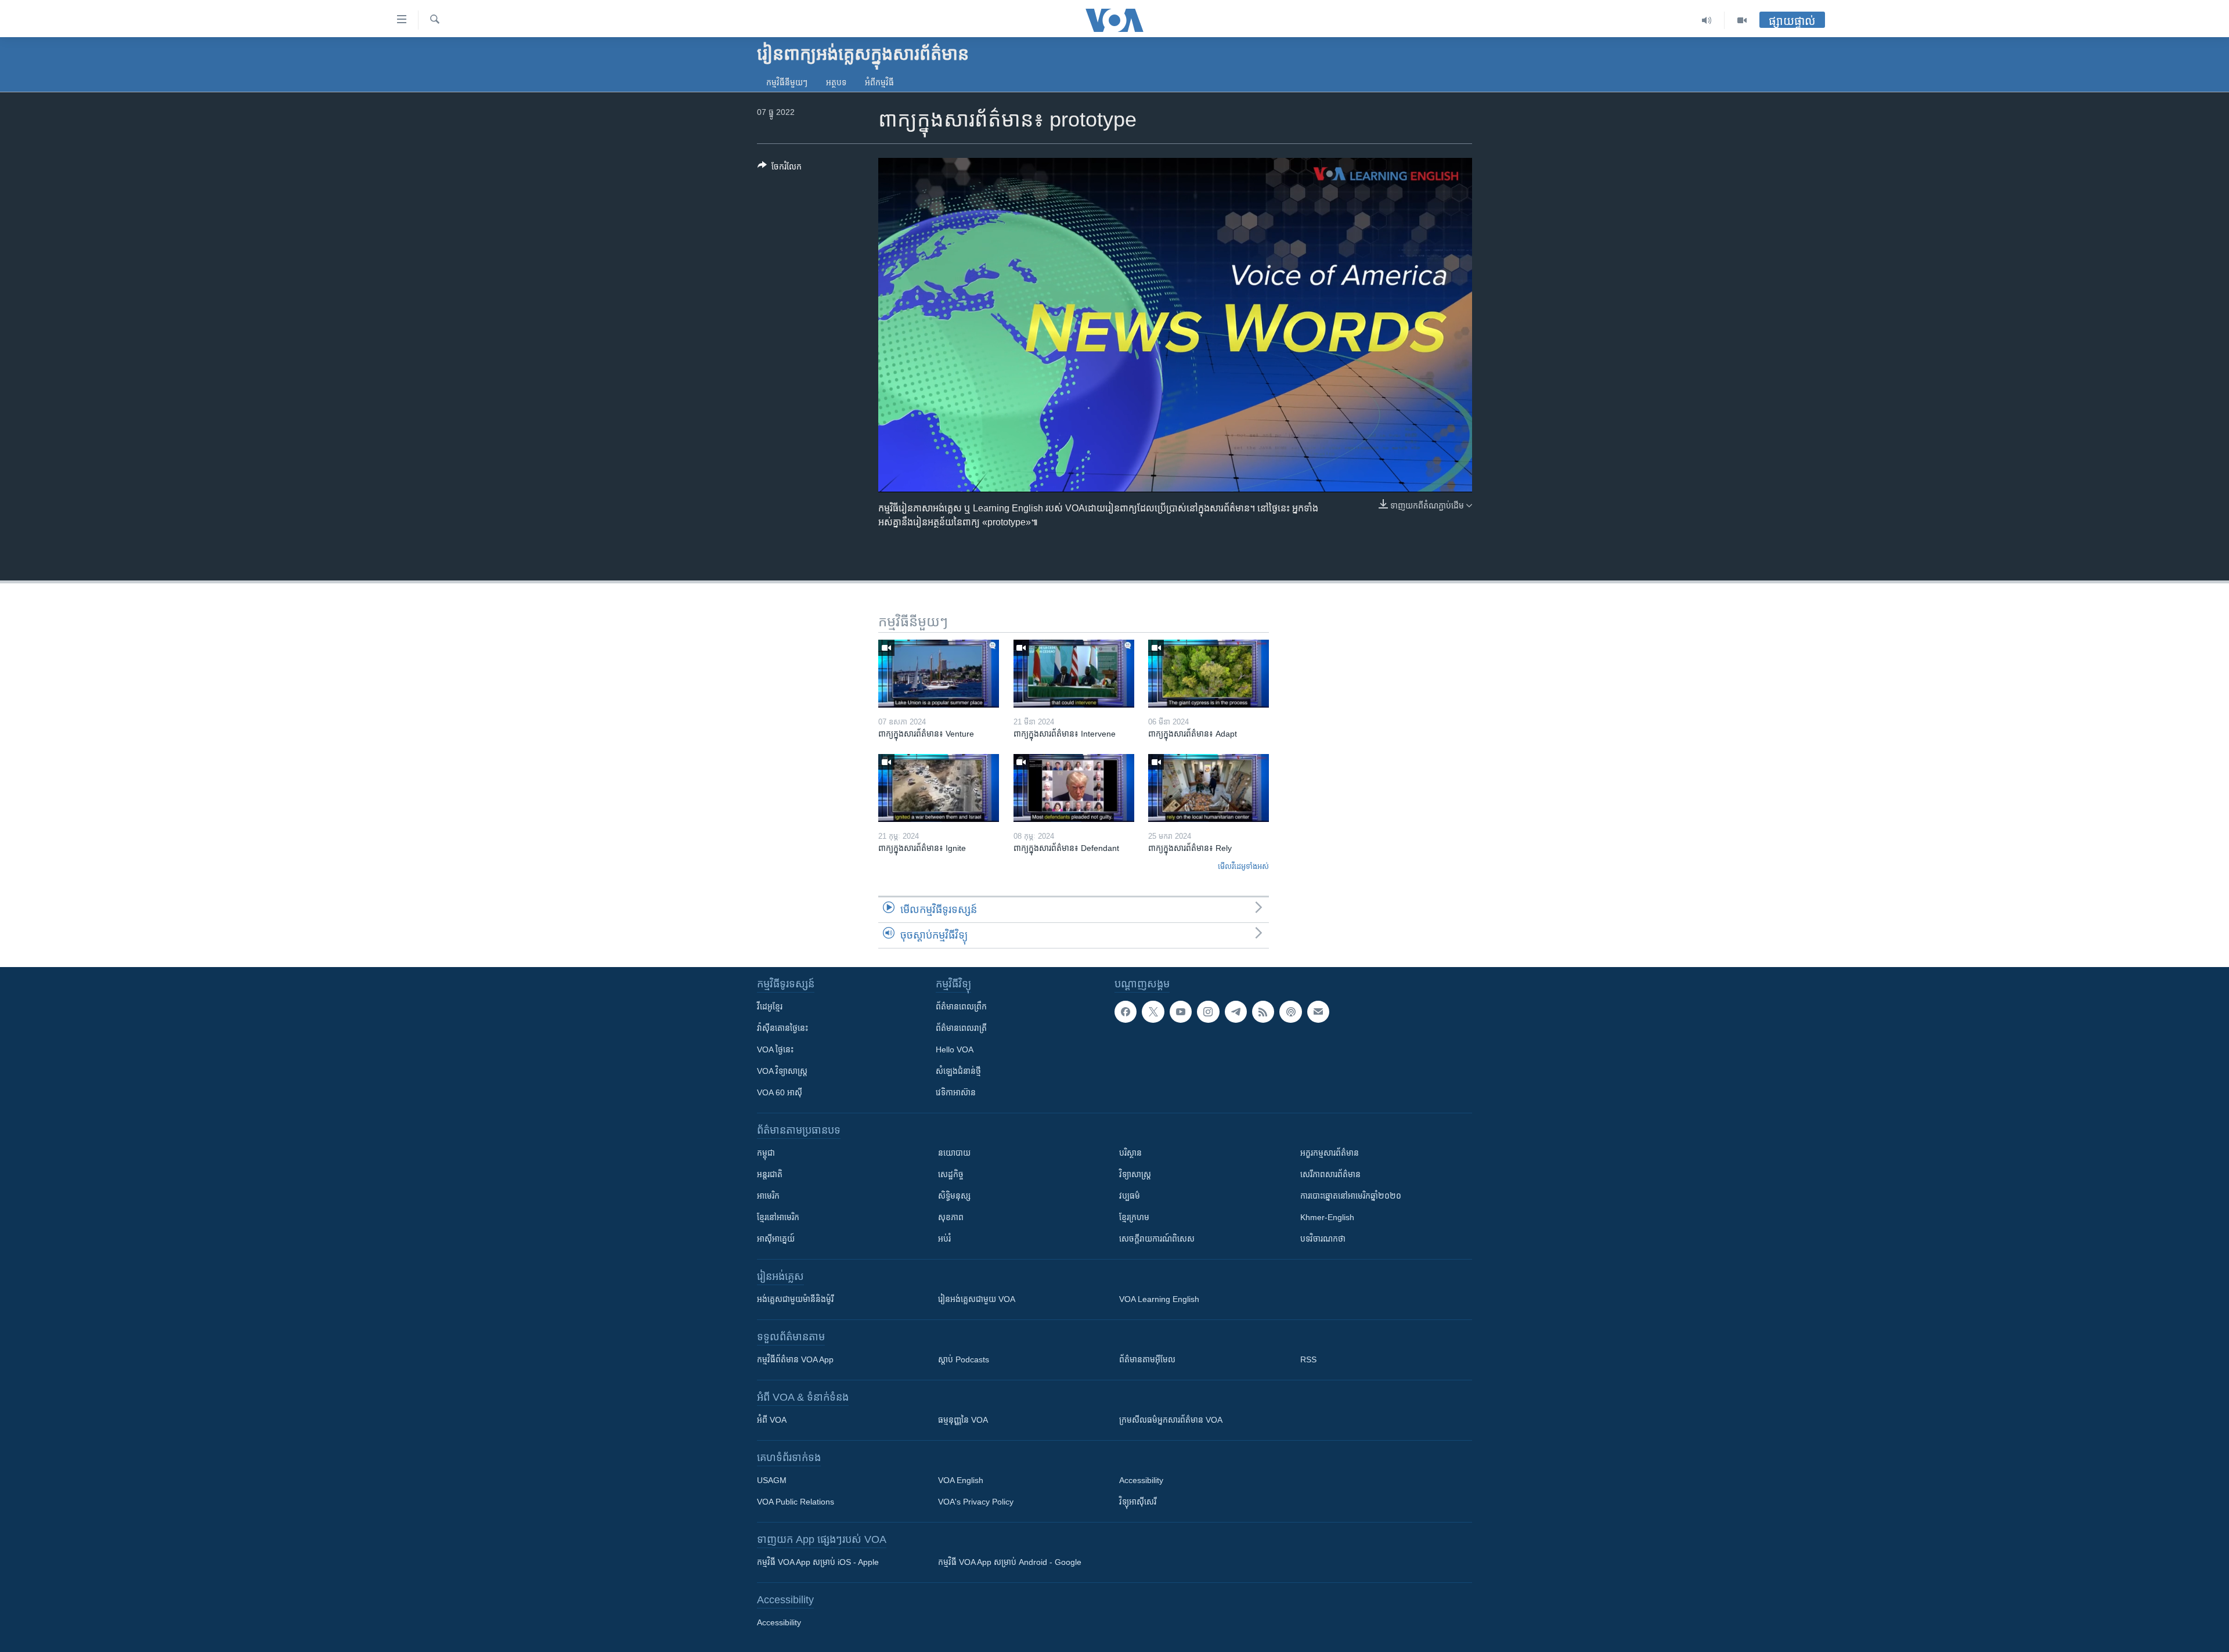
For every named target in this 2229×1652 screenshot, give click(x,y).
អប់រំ (944, 1239)
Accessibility (1141, 1480)
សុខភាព (951, 1217)
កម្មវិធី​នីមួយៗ (787, 82)
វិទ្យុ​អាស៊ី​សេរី (1138, 1502)
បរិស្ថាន (1130, 1153)
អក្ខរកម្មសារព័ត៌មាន (1330, 1153)
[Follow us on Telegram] (1236, 1012)
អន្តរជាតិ (770, 1174)
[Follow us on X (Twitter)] (1153, 1012)
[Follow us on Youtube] (1181, 1012)
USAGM (772, 1480)
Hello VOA (955, 1049)
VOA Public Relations (796, 1502)
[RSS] (1263, 1012)
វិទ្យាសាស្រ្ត (1135, 1174)
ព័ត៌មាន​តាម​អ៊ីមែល (1147, 1359)
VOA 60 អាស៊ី (780, 1092)
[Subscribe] (1318, 1012)
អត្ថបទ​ (836, 82)
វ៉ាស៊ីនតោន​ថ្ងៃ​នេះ (782, 1028)
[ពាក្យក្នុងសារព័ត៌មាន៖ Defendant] (1074, 788)
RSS (1308, 1359)
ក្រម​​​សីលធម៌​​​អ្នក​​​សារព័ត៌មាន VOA (1171, 1420)
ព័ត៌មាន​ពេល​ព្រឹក (961, 1007)
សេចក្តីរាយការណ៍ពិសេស (1157, 1239)
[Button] (780, 169)
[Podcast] (1290, 1012)
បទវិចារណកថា (1323, 1239)
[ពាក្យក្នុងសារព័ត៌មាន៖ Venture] (939, 674)
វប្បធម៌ (1130, 1196)
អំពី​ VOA (772, 1420)
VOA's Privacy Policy (976, 1502)
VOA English (961, 1480)
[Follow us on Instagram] (1208, 1012)
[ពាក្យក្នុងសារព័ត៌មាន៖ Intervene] (1074, 674)
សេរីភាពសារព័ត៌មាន (1330, 1174)
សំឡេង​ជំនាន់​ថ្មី (958, 1071)
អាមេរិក (768, 1196)
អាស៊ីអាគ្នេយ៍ (776, 1239)
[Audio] (1707, 20)
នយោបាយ (954, 1153)
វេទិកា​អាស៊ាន (956, 1092)
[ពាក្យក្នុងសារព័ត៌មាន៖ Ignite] (939, 788)
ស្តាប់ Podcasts (964, 1359)
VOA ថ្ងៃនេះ (775, 1049)
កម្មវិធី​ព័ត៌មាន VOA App (795, 1359)
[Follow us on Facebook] (1126, 1012)
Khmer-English (1327, 1217)
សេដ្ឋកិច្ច (951, 1174)
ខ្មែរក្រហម (1134, 1217)
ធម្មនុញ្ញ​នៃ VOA (963, 1420)
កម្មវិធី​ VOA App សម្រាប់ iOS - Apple (818, 1562)
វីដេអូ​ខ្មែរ (770, 1007)
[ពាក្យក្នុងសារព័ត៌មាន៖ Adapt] (1209, 674)
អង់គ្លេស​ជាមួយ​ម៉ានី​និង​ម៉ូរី (795, 1299)
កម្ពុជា (766, 1153)
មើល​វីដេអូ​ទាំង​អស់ (1243, 866)
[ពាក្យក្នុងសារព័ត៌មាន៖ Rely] (1209, 788)
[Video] (1742, 20)
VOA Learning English (1159, 1299)
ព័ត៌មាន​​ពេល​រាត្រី (961, 1028)
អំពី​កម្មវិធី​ (879, 82)
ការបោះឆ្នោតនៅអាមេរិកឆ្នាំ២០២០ (1351, 1196)
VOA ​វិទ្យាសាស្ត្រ (782, 1071)
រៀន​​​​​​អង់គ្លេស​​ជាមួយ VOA (977, 1299)
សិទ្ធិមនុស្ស (954, 1196)
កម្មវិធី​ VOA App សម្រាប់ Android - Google (1010, 1562)
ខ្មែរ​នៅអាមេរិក (778, 1217)
